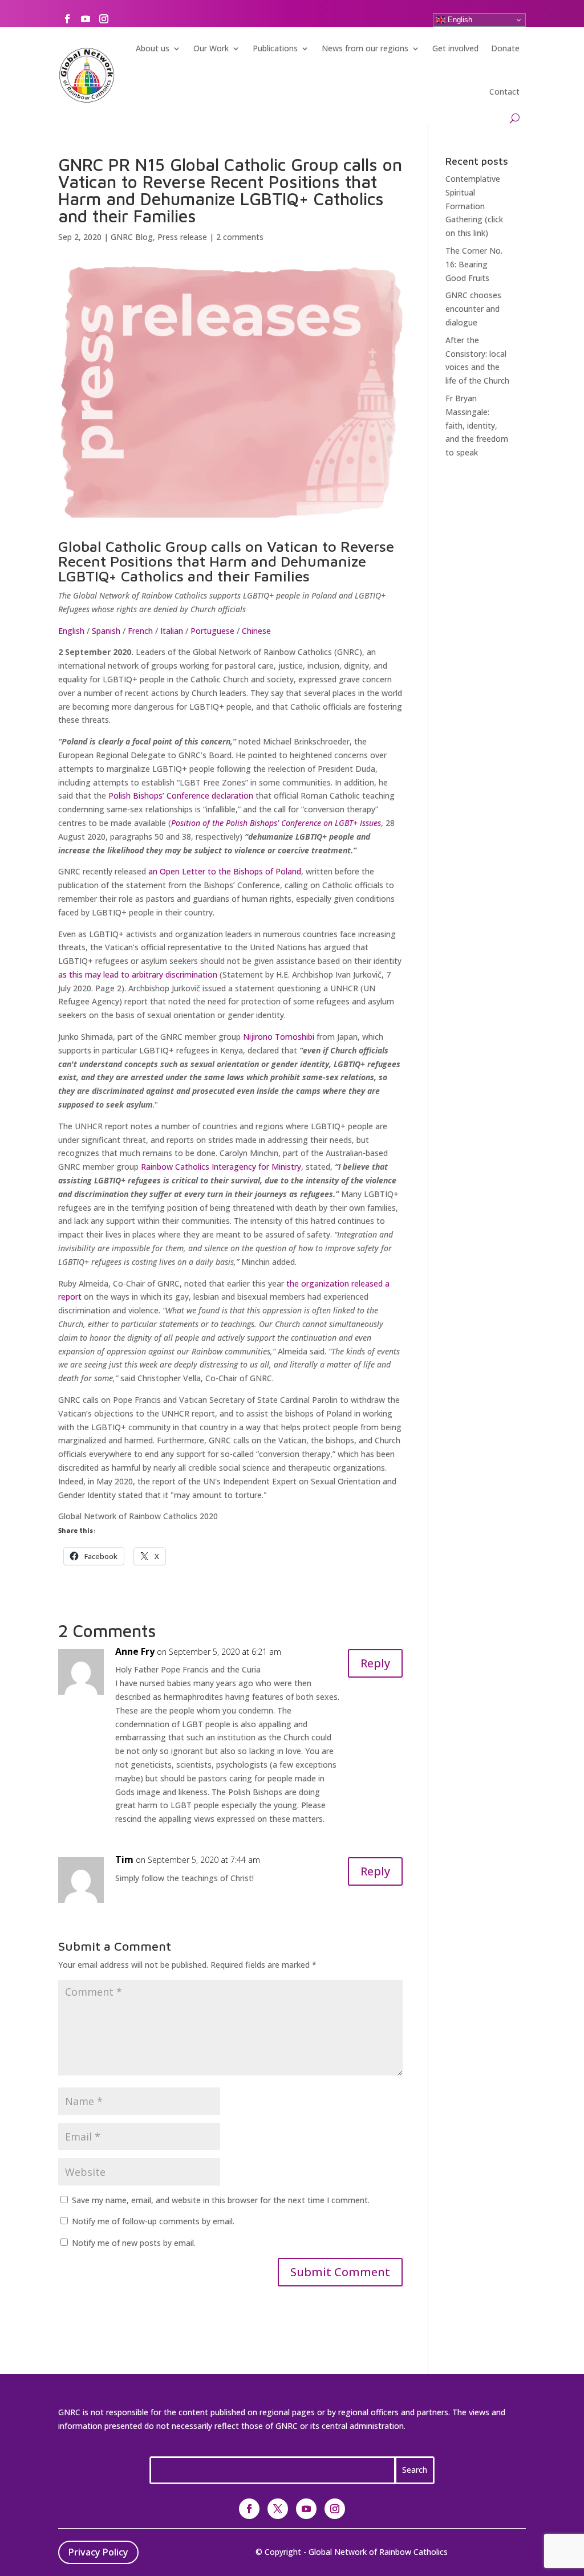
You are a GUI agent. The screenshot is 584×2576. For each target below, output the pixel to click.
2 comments (240, 237)
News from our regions (365, 48)
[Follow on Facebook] (67, 19)
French (140, 631)
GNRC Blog (132, 237)
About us (153, 48)
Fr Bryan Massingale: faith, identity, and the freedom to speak (477, 425)
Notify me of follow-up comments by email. (153, 2221)
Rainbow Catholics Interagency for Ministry (221, 1167)
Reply (375, 1663)
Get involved (455, 48)
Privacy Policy (98, 2552)
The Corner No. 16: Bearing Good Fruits (474, 264)
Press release (182, 237)
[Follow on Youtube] (86, 19)
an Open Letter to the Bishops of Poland (225, 871)
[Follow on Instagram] (104, 19)
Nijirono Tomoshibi (279, 1037)
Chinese (256, 631)
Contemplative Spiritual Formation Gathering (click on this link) (474, 206)
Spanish (106, 631)
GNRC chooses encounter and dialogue (473, 309)
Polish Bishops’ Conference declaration (181, 795)
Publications (275, 48)
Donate (505, 48)
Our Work (211, 48)
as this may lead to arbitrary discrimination (138, 974)
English (459, 20)
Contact (504, 91)
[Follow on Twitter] (278, 2509)
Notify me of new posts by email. (134, 2243)
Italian (172, 631)
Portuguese (212, 631)
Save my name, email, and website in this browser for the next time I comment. (221, 2200)
